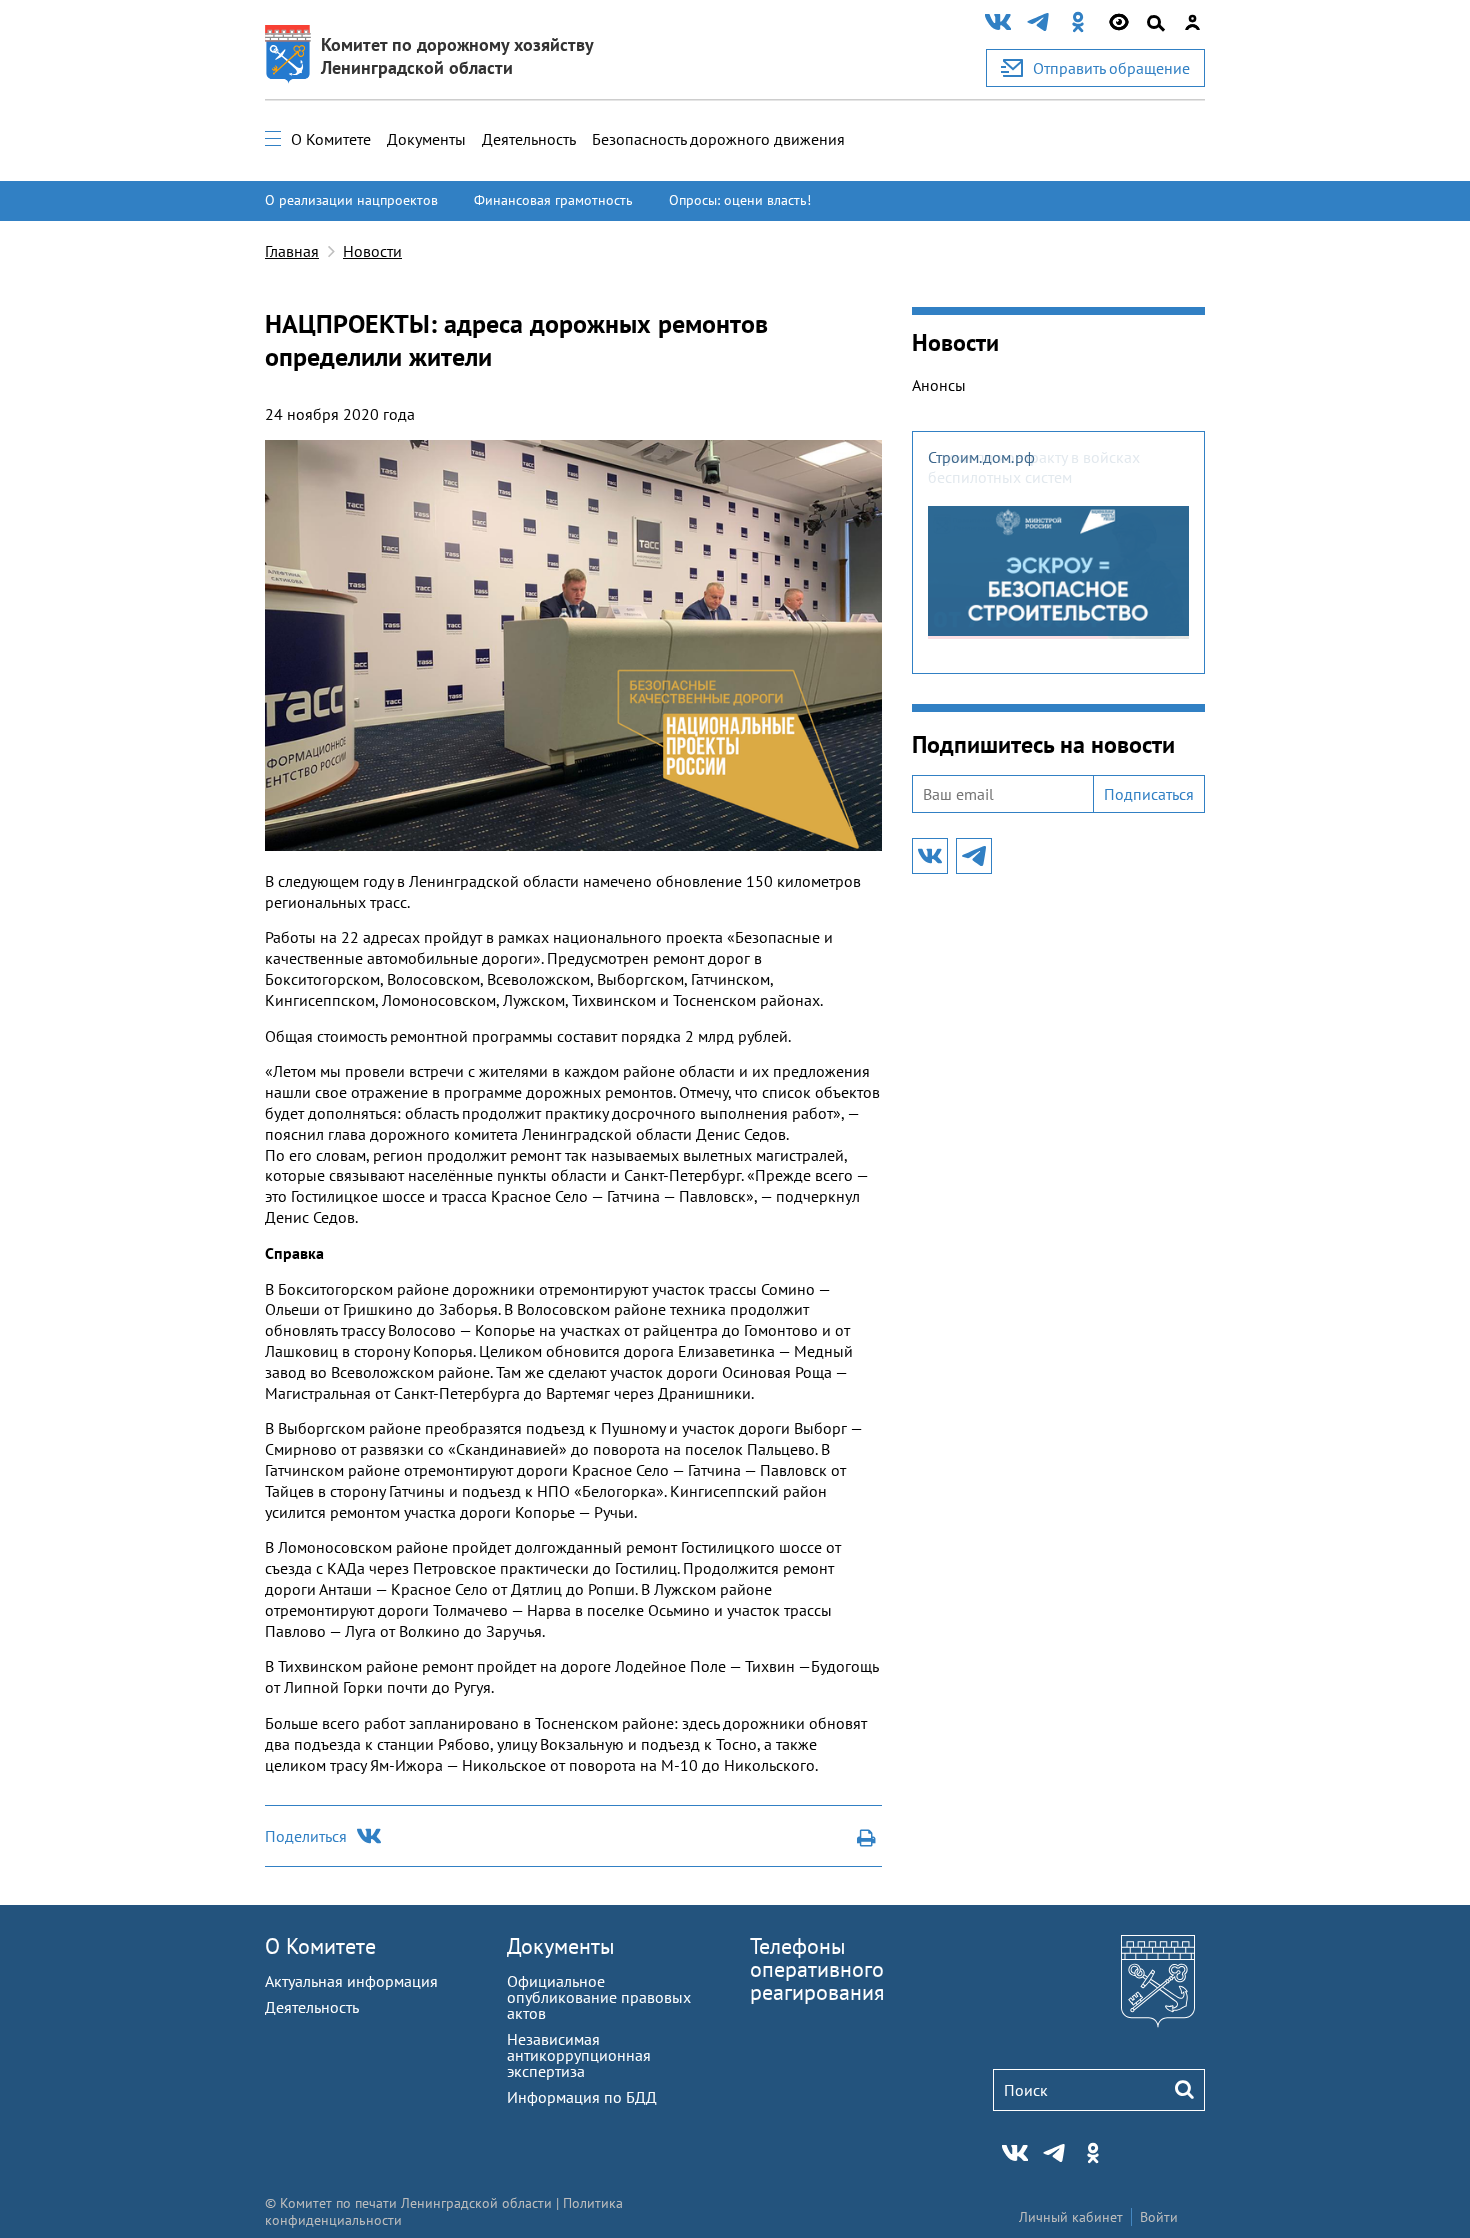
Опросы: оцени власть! (740, 200)
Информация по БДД (582, 2097)
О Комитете (331, 139)
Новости (372, 251)
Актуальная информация (351, 1981)
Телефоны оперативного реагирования (817, 1969)
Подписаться (1149, 794)
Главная (292, 251)
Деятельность (529, 139)
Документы (426, 139)
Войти (1159, 2217)
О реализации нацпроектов (351, 200)
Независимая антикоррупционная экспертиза (579, 2055)
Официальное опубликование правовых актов (599, 1997)
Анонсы (939, 385)
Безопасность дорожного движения (718, 139)
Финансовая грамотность (553, 200)
